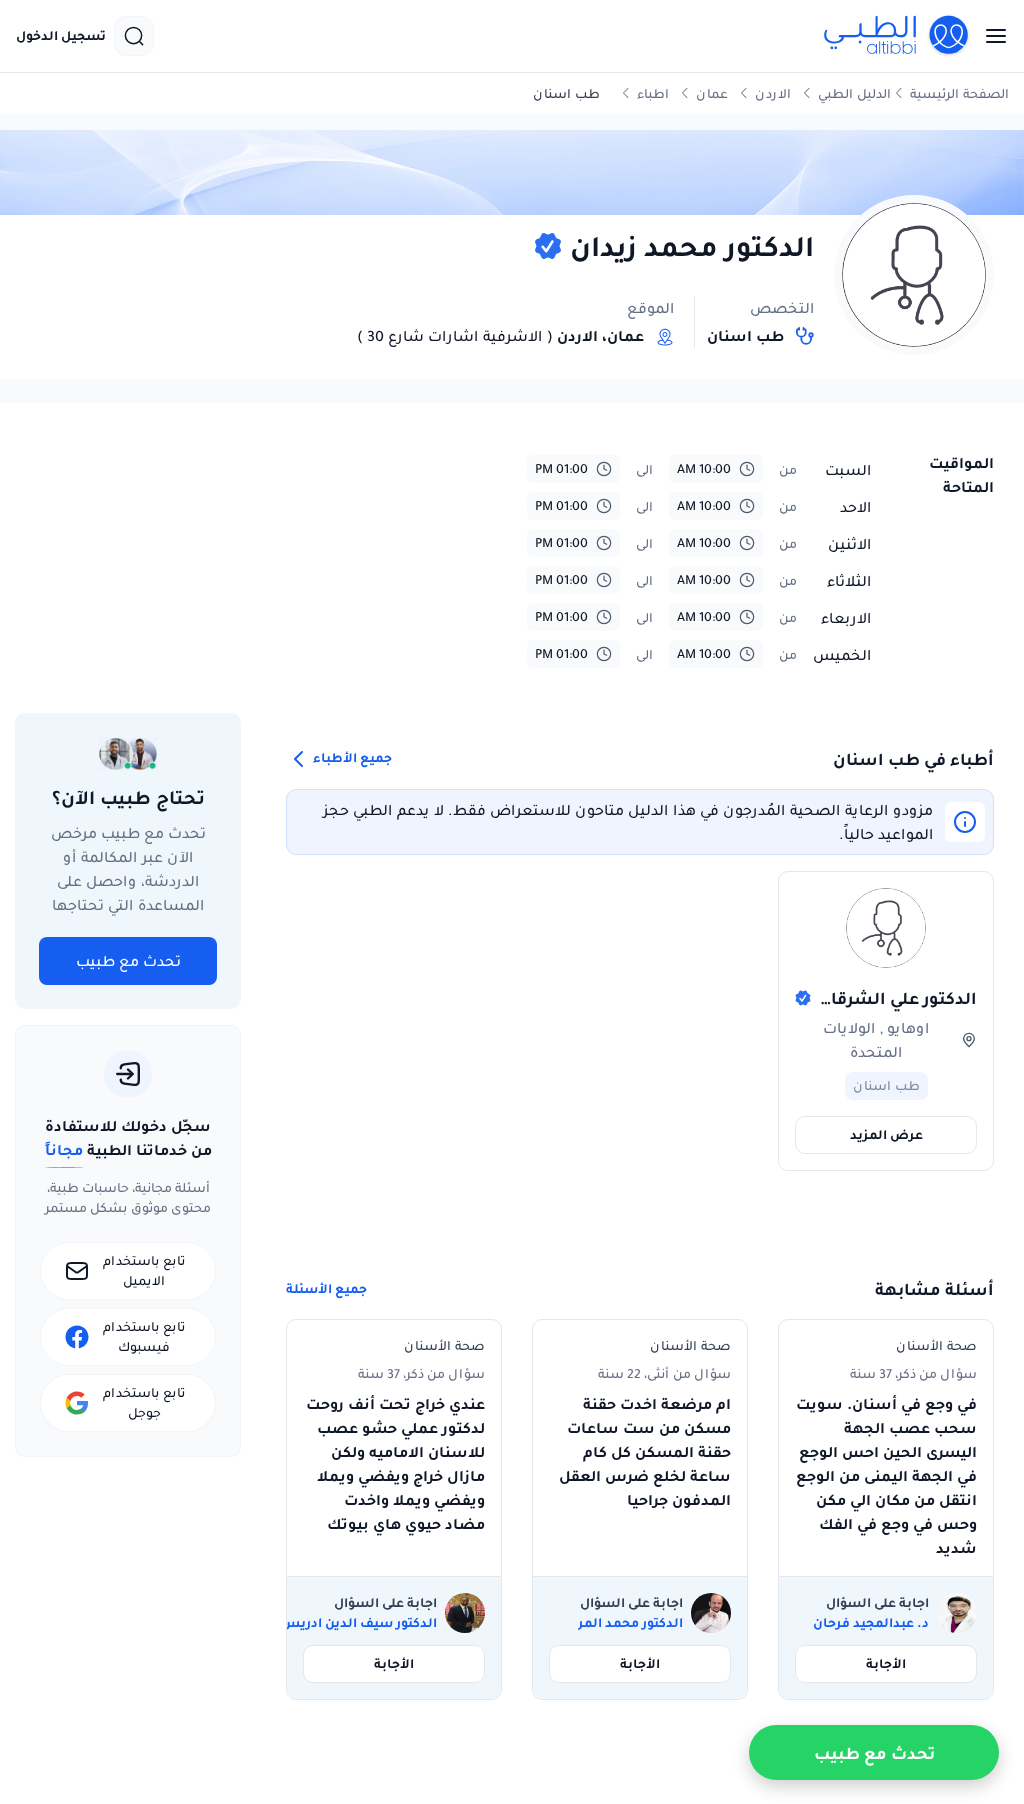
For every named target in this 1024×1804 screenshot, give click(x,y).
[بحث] (134, 36)
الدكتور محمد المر (630, 1623)
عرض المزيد (886, 1134)
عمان (712, 93)
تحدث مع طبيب (128, 961)
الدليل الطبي (854, 93)
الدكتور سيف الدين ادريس (359, 1623)
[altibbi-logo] (897, 36)
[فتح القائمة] (990, 36)
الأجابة (886, 1663)
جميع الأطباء (351, 758)
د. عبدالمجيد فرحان (871, 1623)
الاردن (773, 93)
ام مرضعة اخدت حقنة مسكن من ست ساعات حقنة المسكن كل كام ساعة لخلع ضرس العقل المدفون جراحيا (645, 1452)
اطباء (653, 93)
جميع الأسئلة (326, 1289)
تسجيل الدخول (61, 36)
